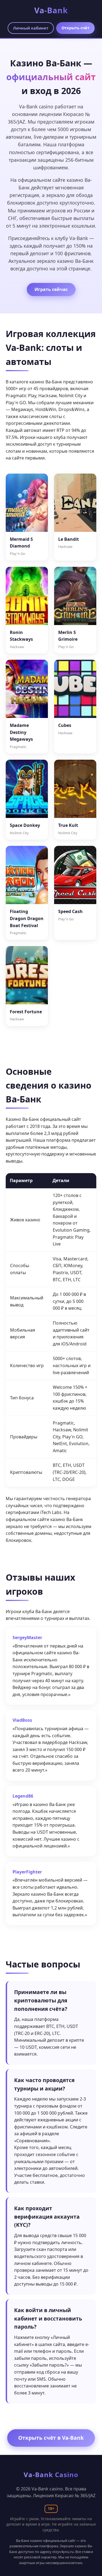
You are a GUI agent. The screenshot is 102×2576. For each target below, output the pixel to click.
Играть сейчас (51, 289)
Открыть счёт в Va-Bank (51, 2438)
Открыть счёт (75, 28)
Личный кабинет (31, 28)
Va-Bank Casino (51, 2475)
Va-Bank (51, 10)
